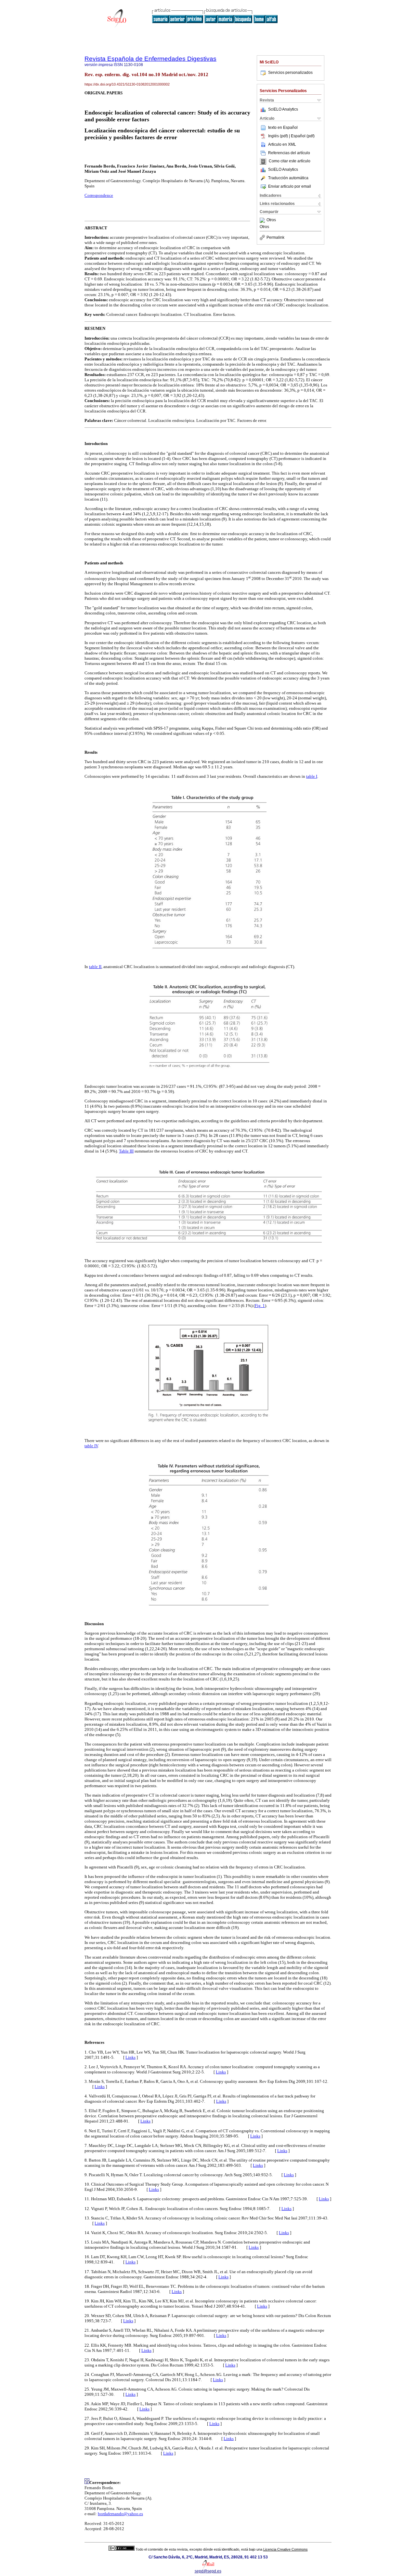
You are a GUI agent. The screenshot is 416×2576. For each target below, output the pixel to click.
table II (95, 967)
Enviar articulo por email (290, 186)
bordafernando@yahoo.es (120, 2514)
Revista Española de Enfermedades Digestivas (150, 59)
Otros (271, 220)
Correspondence (99, 195)
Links (130, 2057)
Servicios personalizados (290, 73)
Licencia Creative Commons (286, 2549)
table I (312, 776)
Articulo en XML (282, 144)
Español (290, 128)
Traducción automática (288, 178)
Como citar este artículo (290, 161)
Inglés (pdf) (279, 136)
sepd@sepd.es (208, 2571)
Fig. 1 (260, 1306)
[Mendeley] (263, 220)
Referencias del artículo (289, 153)
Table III (126, 1151)
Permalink (275, 237)
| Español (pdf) (302, 136)
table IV (91, 1446)
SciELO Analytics (283, 109)
